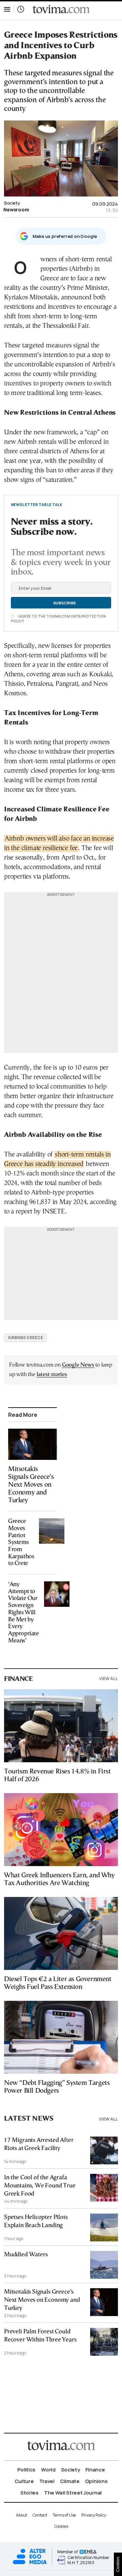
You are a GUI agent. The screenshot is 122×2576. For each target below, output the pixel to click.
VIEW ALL (109, 1679)
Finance (95, 2470)
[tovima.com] (61, 9)
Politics (27, 2470)
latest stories (52, 1375)
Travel (47, 2481)
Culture (24, 2481)
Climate (70, 2481)
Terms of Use (64, 2515)
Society (12, 203)
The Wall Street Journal (73, 2493)
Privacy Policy (94, 2515)
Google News (78, 1365)
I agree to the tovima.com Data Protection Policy (58, 619)
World (48, 2470)
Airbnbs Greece (25, 1338)
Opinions (96, 2481)
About (22, 2515)
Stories (29, 2493)
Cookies (61, 2526)
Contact (40, 2515)
